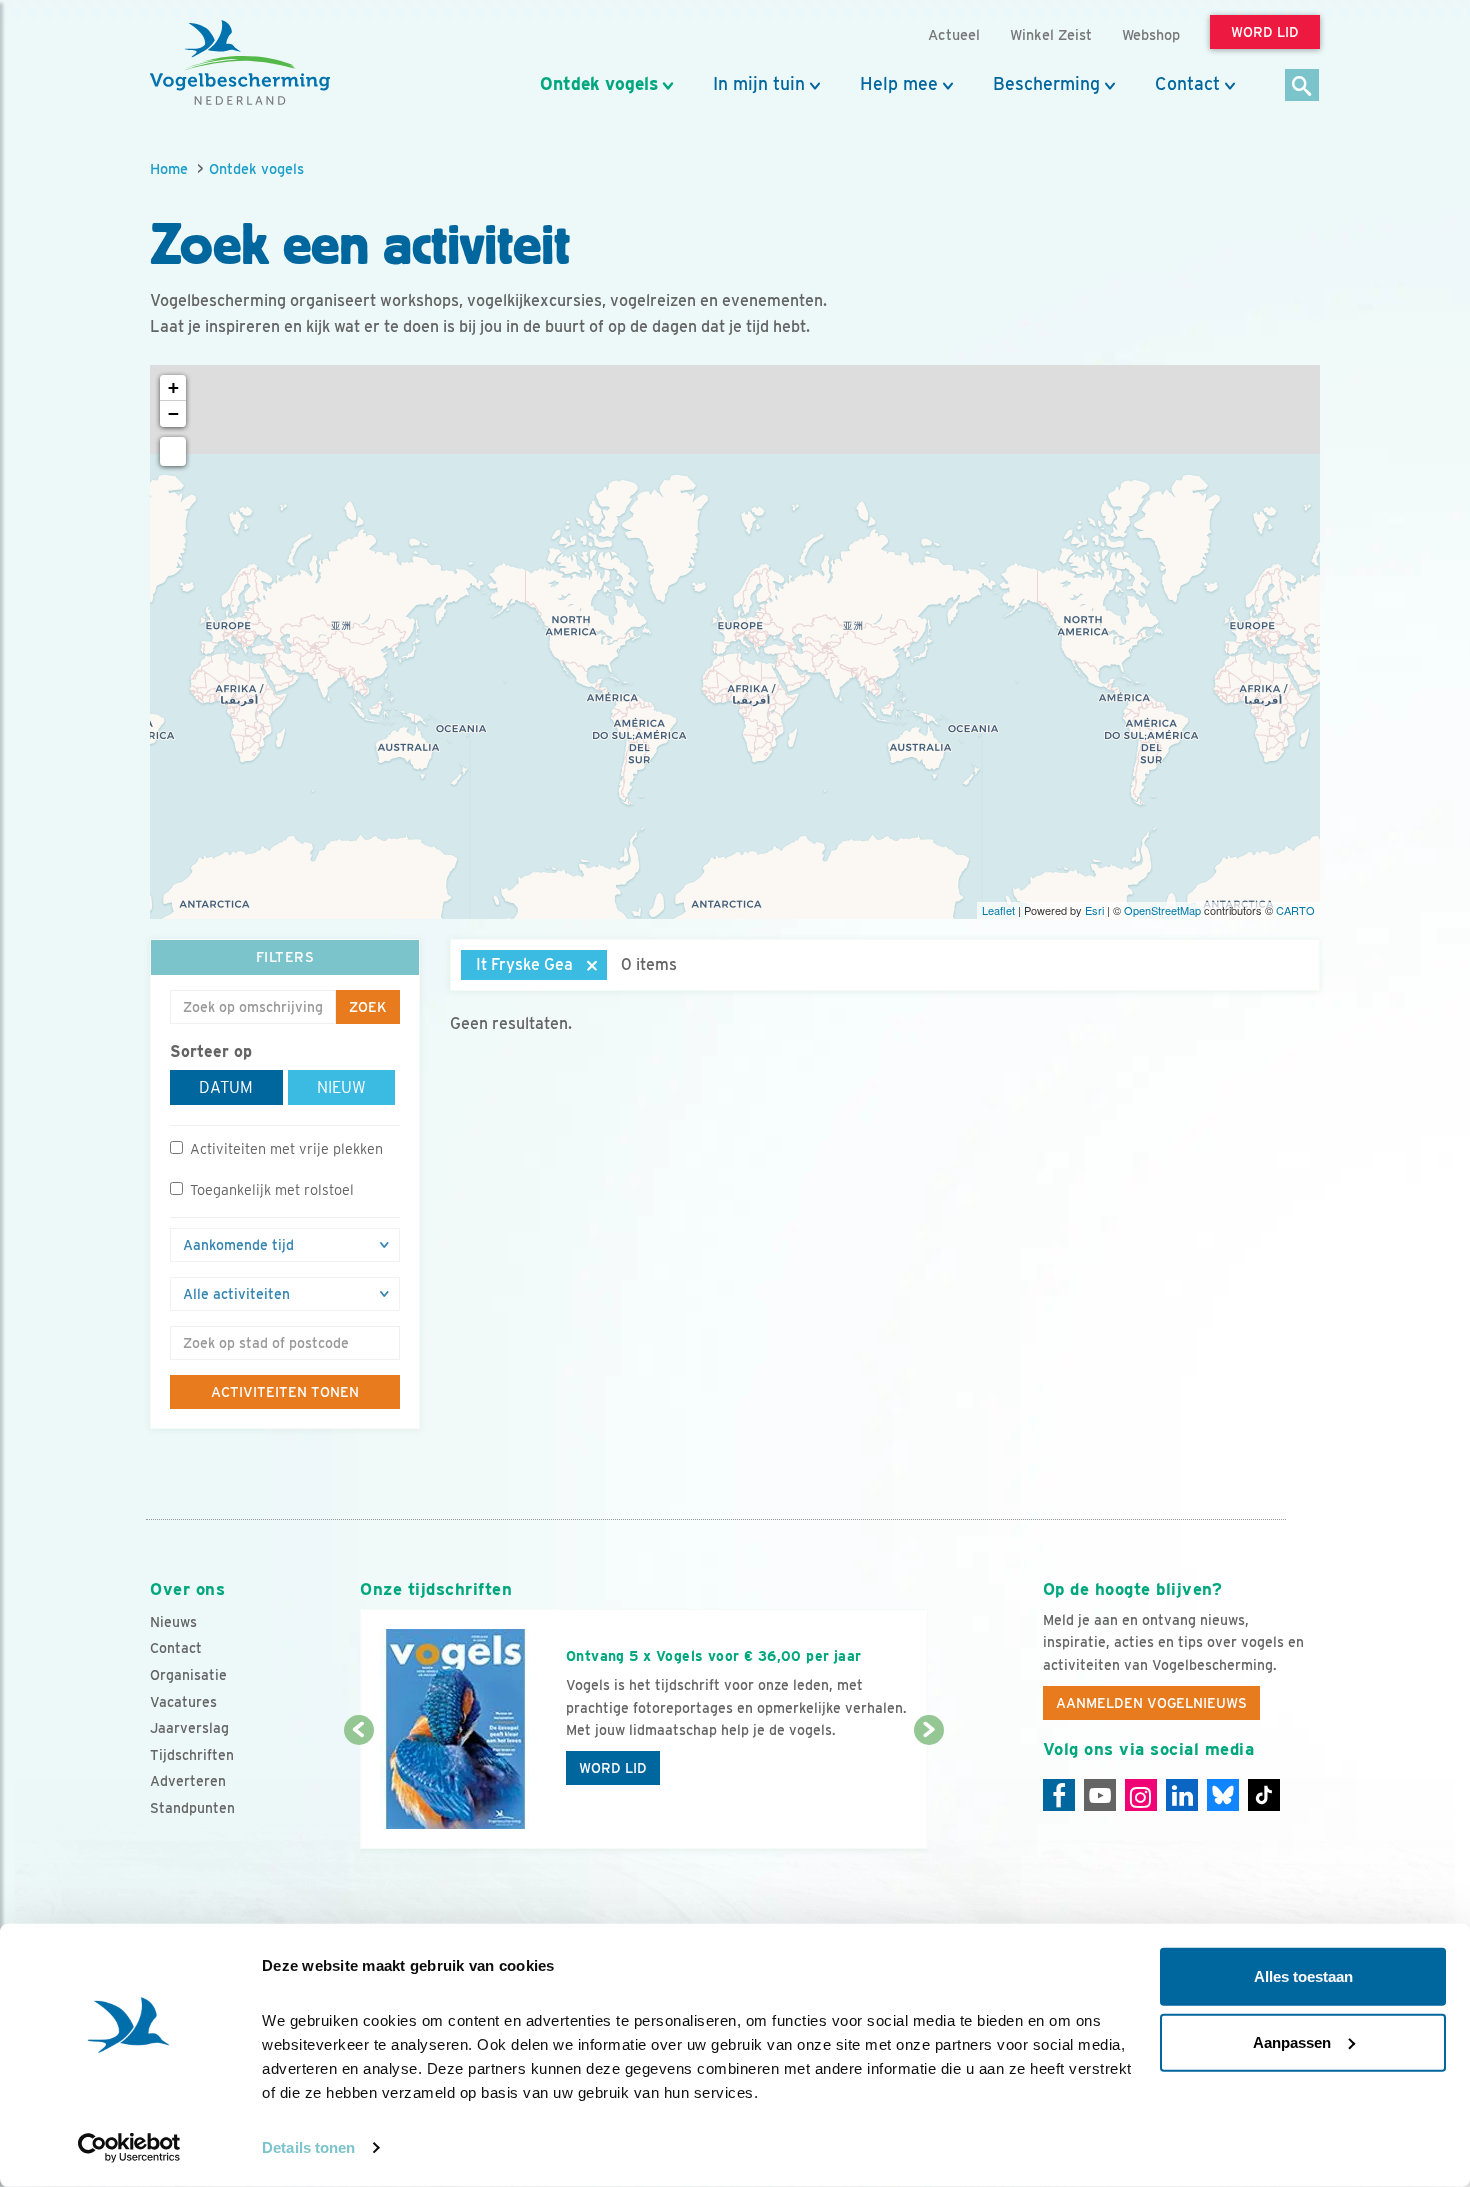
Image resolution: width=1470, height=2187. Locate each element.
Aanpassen (1292, 2041)
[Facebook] (1059, 1795)
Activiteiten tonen (285, 1392)
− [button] (173, 413)
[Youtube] (1100, 1795)
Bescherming (1046, 84)
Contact (1187, 84)
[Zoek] (1302, 86)
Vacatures (183, 1702)
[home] (240, 63)
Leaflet (998, 910)
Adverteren (188, 1781)
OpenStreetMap (1162, 910)
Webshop (1151, 34)
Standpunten (192, 1808)
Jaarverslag (189, 1728)
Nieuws (173, 1622)
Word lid (613, 1768)
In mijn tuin (759, 84)
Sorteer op (211, 1051)
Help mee (899, 84)
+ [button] (173, 387)
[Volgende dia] (928, 1791)
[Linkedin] (1182, 1795)
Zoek (368, 1007)
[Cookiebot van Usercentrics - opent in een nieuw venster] (129, 2148)
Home (169, 168)
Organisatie (188, 1675)
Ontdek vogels (599, 84)
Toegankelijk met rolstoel (272, 1189)
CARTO (1295, 910)
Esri (1094, 910)
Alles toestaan (1303, 1976)
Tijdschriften (192, 1755)
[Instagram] (1141, 1795)
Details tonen (308, 2147)
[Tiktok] (1264, 1795)
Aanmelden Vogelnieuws (1151, 1703)
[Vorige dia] (358, 1791)
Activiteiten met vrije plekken (286, 1148)
